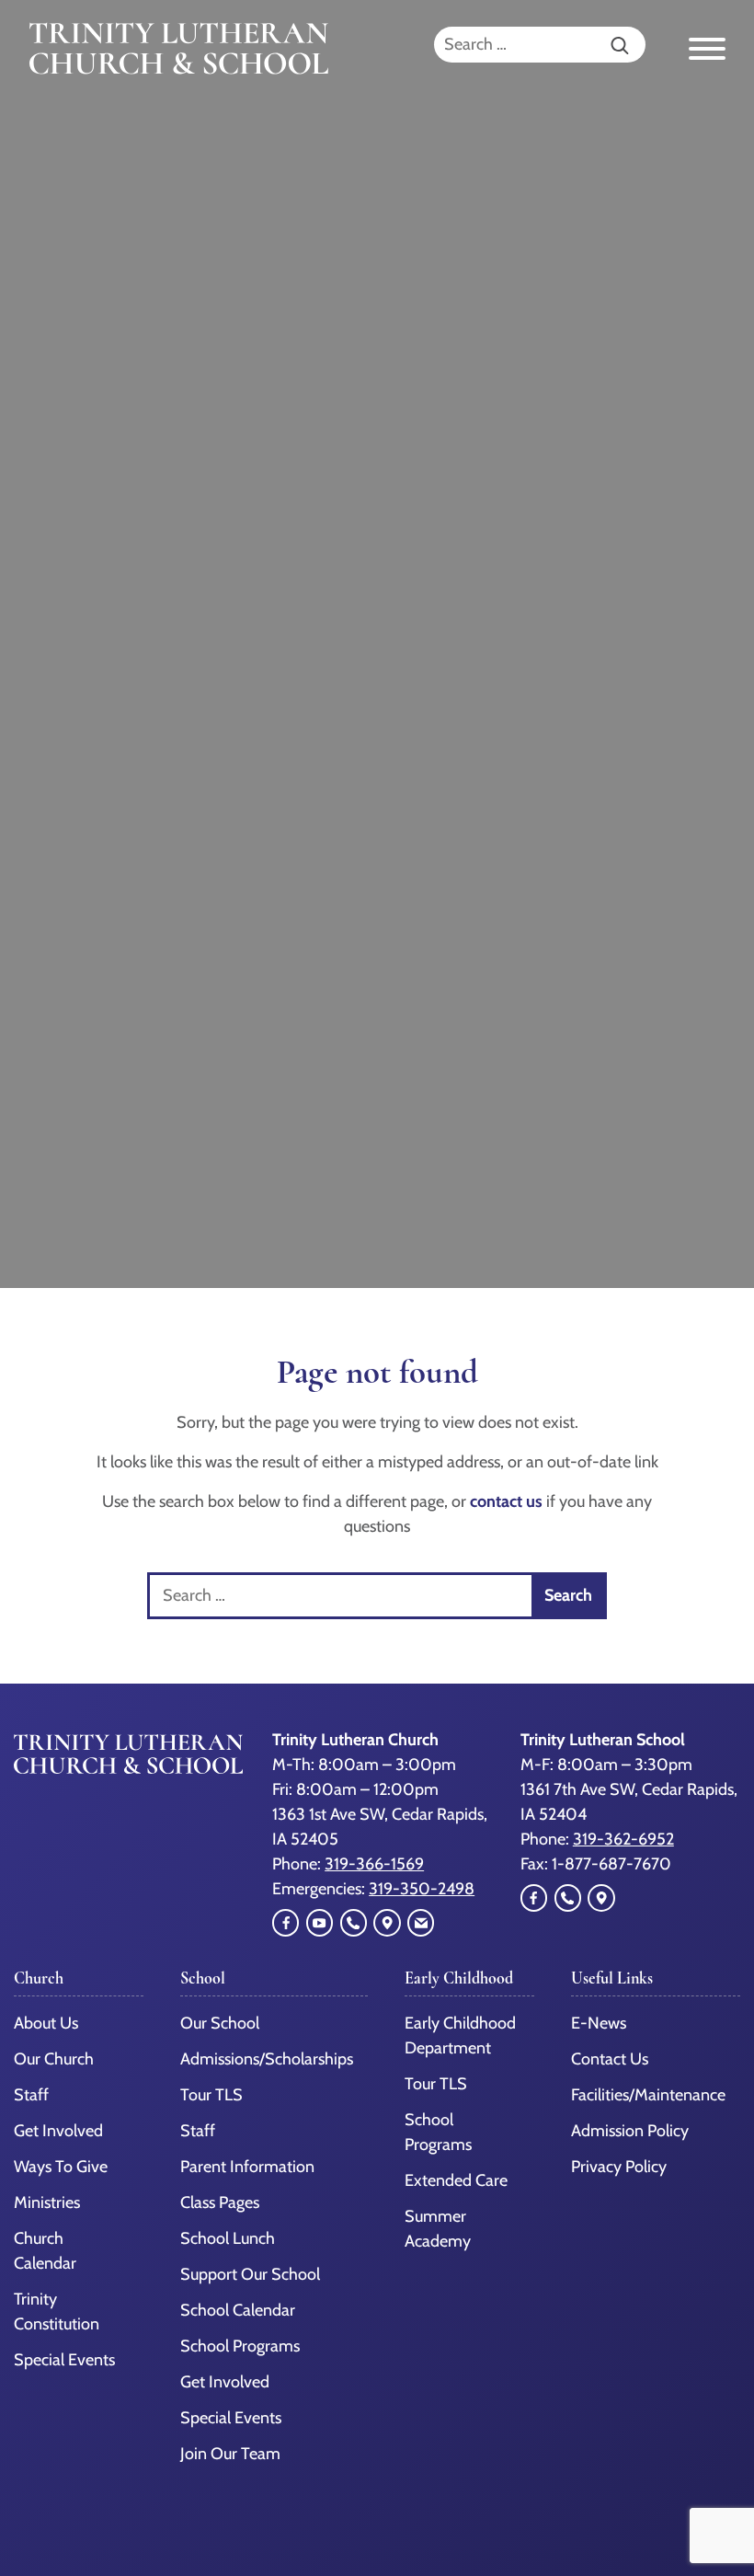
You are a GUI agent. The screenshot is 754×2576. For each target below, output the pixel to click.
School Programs (240, 2346)
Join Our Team (230, 2454)
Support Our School (250, 2274)
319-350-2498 (422, 1889)
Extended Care (456, 2180)
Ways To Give (61, 2167)
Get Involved (58, 2131)
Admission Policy (630, 2131)
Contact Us (610, 2059)
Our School (220, 2023)
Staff (31, 2095)
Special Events (64, 2360)
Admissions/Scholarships (267, 2059)
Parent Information (247, 2167)
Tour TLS (211, 2095)
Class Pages (220, 2202)
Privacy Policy (619, 2167)
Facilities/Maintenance (648, 2095)
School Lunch (228, 2238)
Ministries (47, 2202)
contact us (506, 1501)
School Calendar (238, 2310)
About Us (46, 2023)
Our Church (54, 2059)
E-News (599, 2023)
